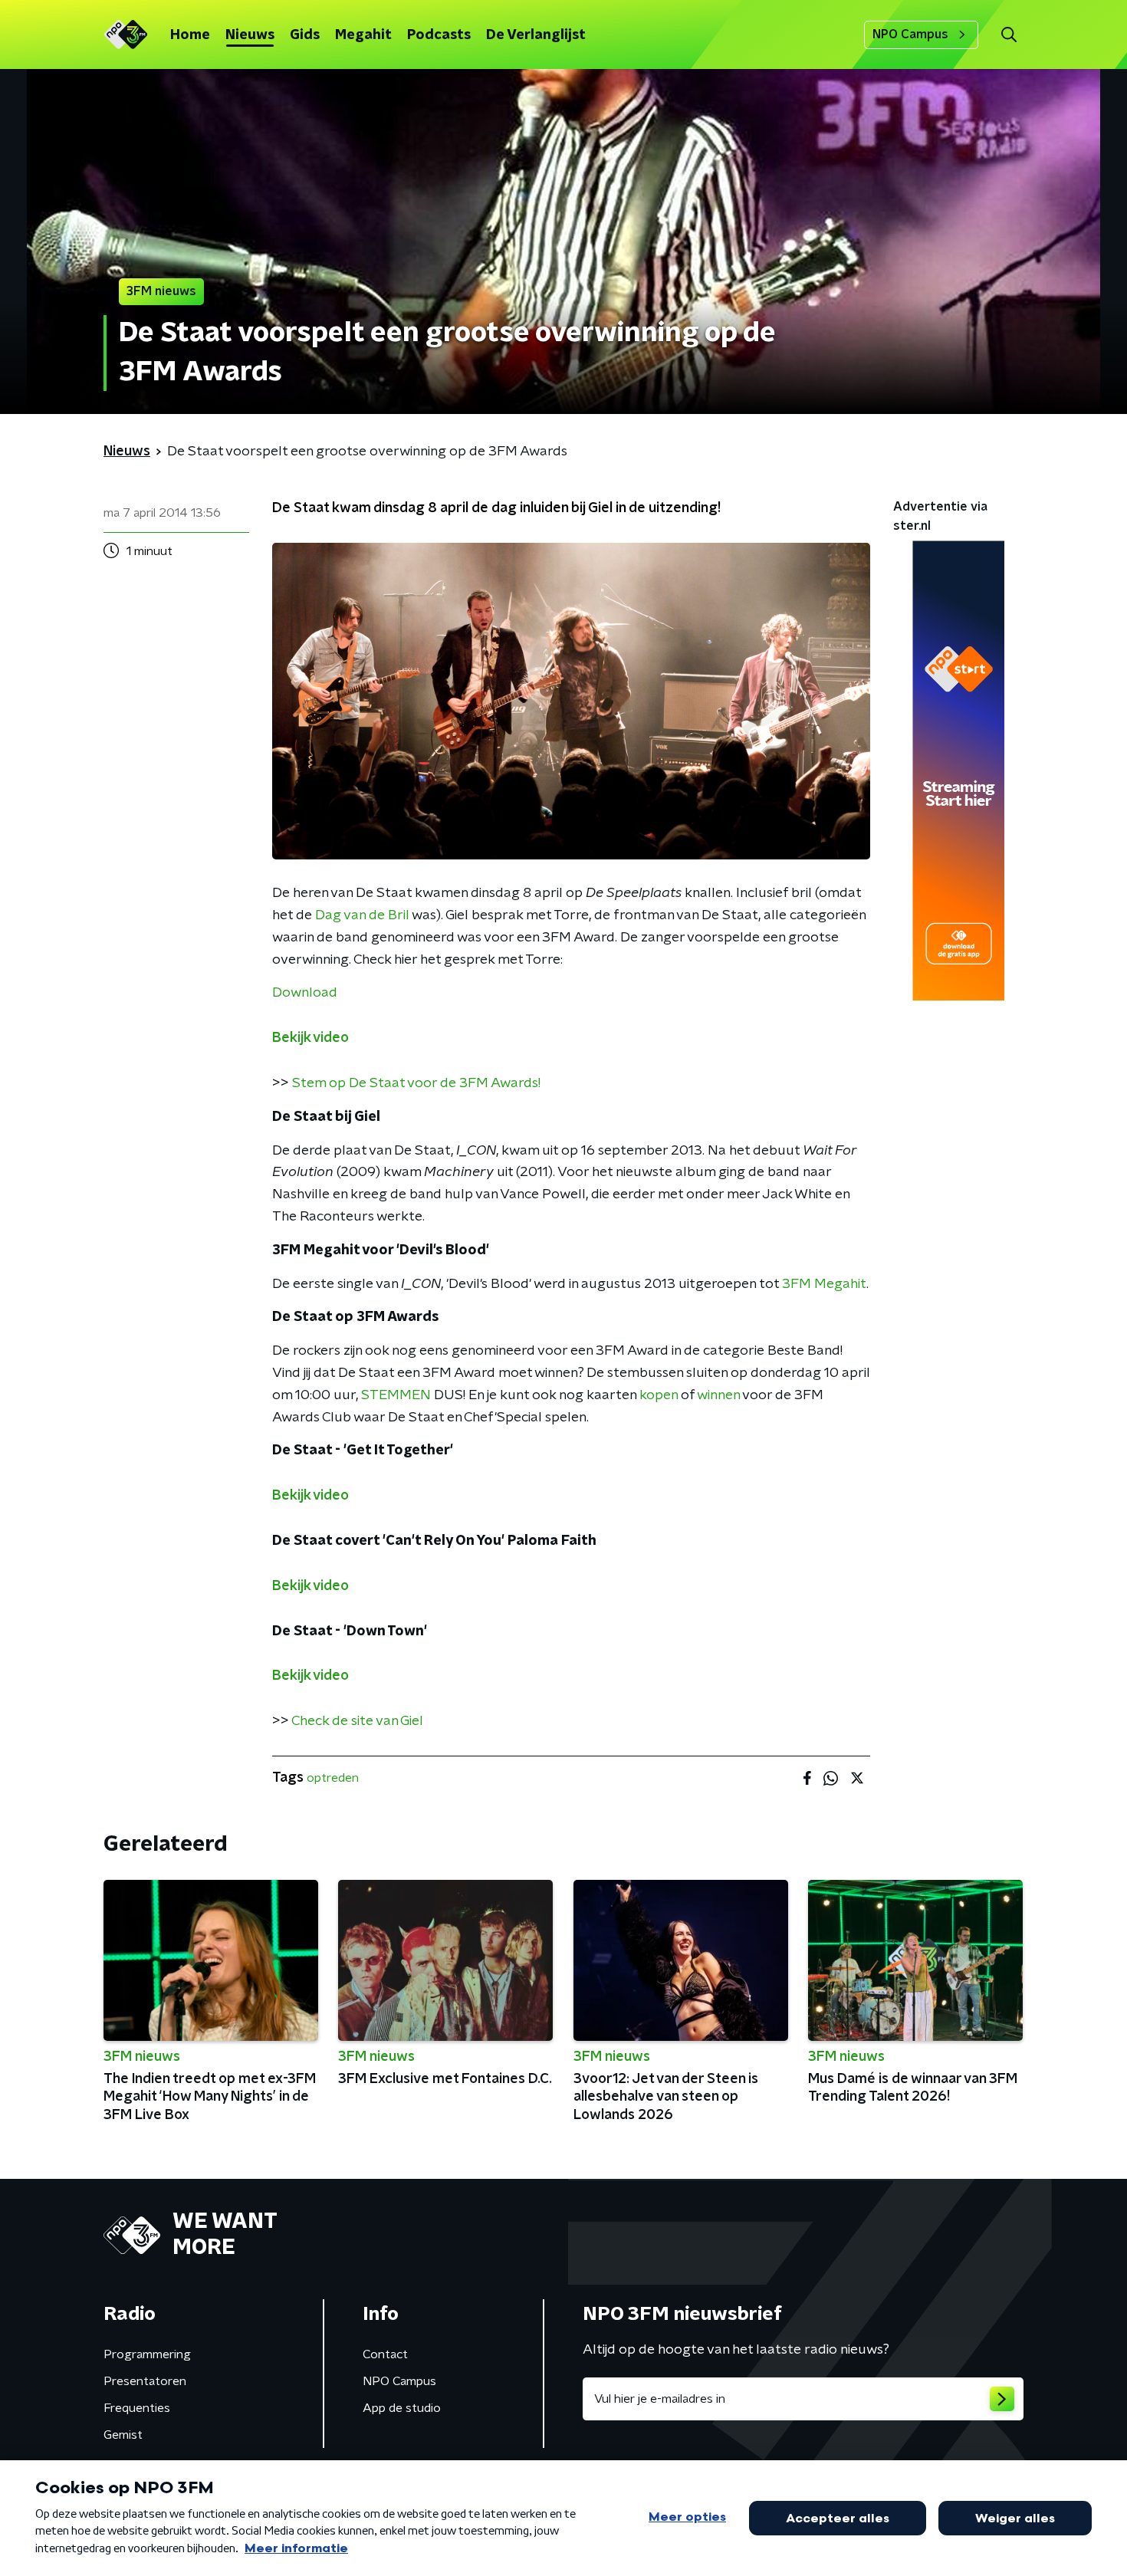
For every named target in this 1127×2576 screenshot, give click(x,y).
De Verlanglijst (536, 35)
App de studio (402, 2408)
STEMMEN (396, 1395)
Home (190, 35)
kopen (659, 1395)
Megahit (363, 35)
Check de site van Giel (357, 1721)
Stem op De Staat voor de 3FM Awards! (416, 1083)
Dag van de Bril (362, 915)
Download (305, 993)
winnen (718, 1395)
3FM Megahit (824, 1284)
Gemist (123, 2435)
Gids (305, 35)
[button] (1009, 35)
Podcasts (439, 35)
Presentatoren (145, 2381)
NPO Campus (910, 34)
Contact (385, 2354)
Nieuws (250, 35)
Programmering (147, 2354)
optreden (333, 1778)
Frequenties (137, 2408)
